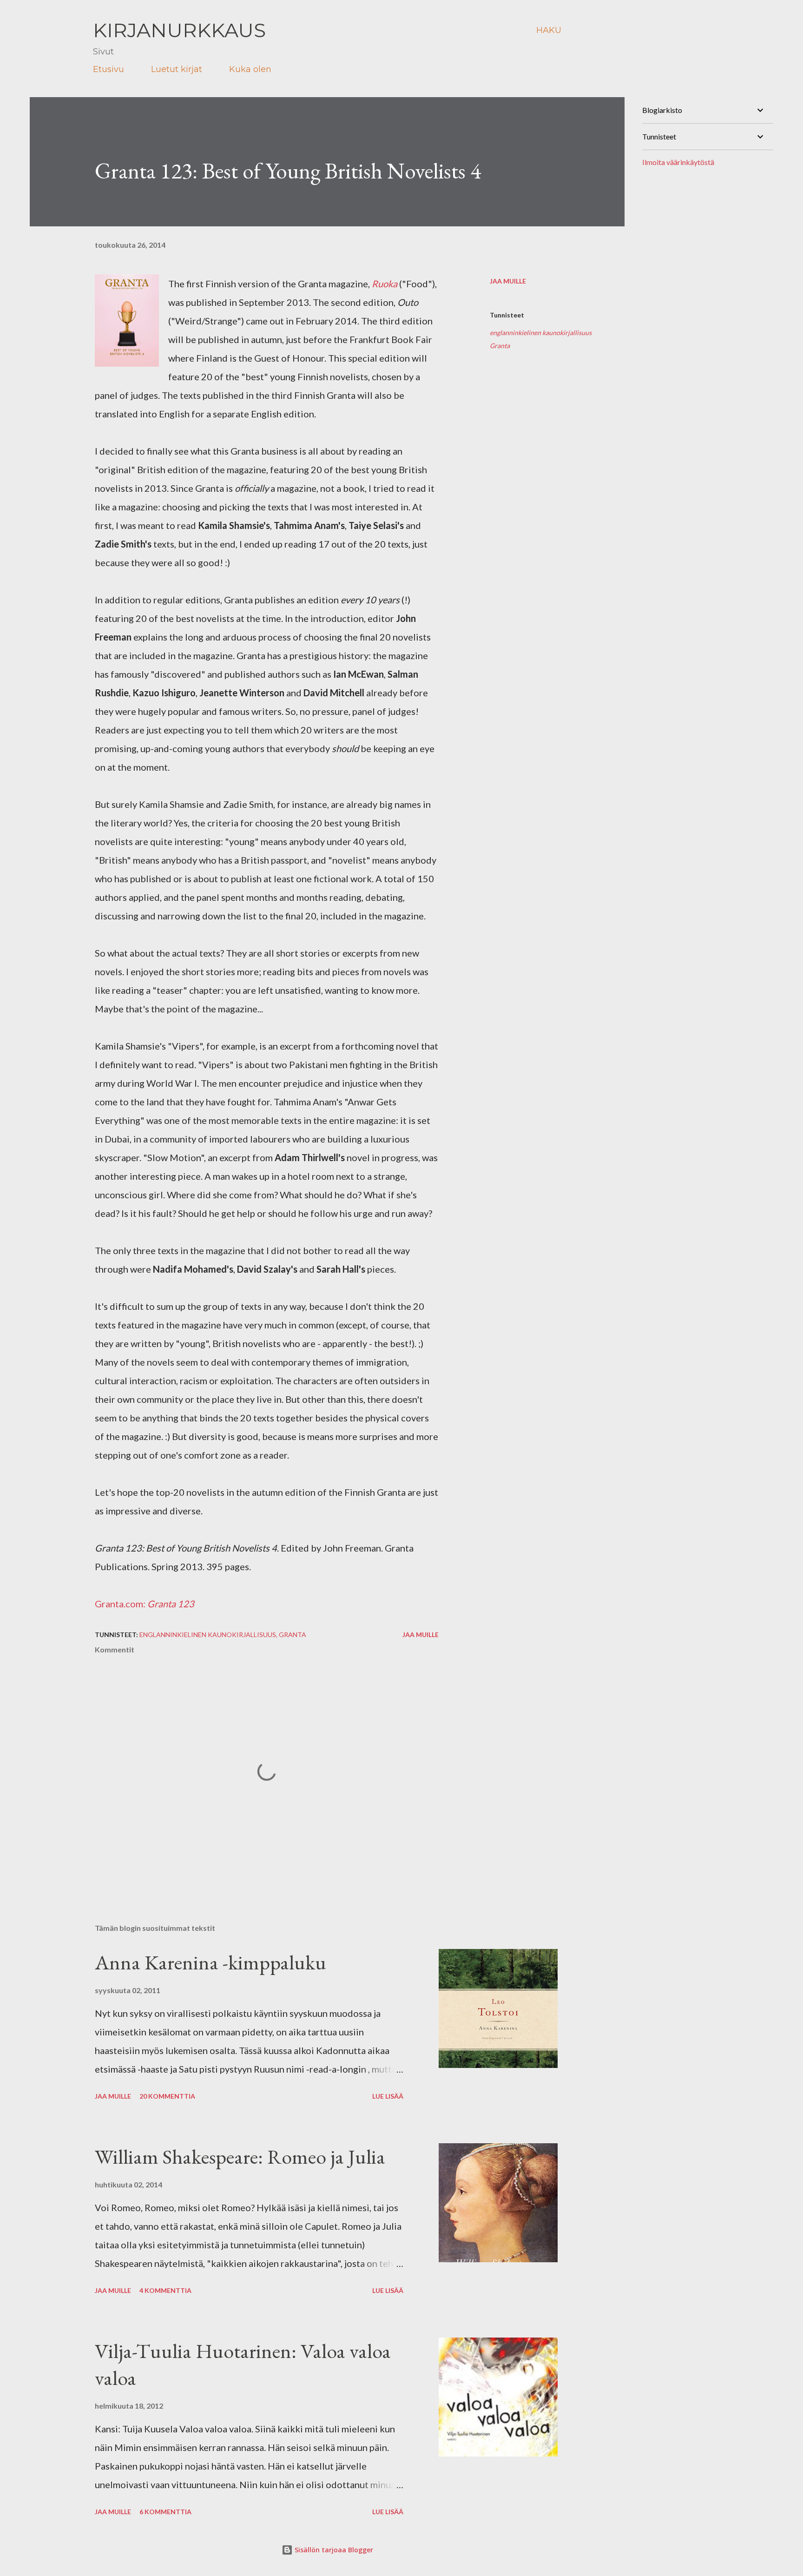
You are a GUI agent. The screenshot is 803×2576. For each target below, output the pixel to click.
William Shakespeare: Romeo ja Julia (240, 2157)
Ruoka (385, 284)
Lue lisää (388, 2096)
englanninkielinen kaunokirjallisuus (541, 333)
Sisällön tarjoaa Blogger (333, 2550)
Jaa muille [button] (508, 281)
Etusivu (109, 69)
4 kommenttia (165, 2290)
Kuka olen (250, 69)
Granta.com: (145, 1604)
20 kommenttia (167, 2096)
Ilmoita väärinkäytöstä (678, 162)
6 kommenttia (165, 2512)
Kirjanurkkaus (179, 30)
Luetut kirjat (177, 69)
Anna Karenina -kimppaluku (211, 1962)
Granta (500, 346)
